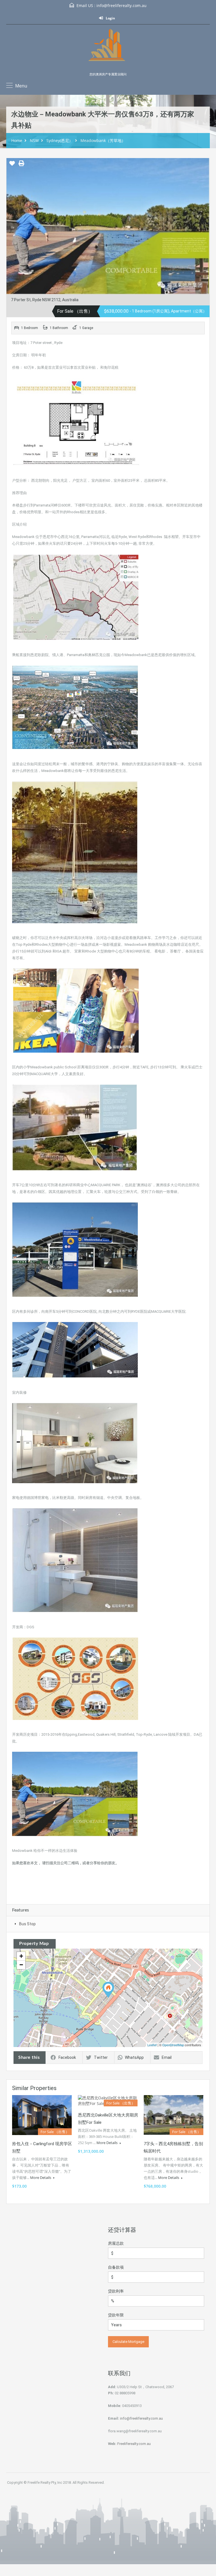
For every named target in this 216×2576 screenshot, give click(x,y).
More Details (41, 2178)
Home (17, 140)
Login (110, 18)
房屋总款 (116, 2243)
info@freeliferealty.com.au (121, 5)
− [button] (21, 1965)
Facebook (67, 2057)
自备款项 (116, 2267)
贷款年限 (116, 2315)
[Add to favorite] (12, 165)
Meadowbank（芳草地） (103, 140)
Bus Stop (27, 1924)
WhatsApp (134, 2057)
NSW (34, 140)
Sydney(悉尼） (60, 140)
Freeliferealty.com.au (134, 2444)
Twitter (101, 2057)
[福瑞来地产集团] (108, 50)
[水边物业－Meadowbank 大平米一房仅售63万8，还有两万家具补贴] (108, 1990)
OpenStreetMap (173, 2045)
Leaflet (152, 2045)
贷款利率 (116, 2291)
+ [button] (21, 1956)
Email (167, 2057)
